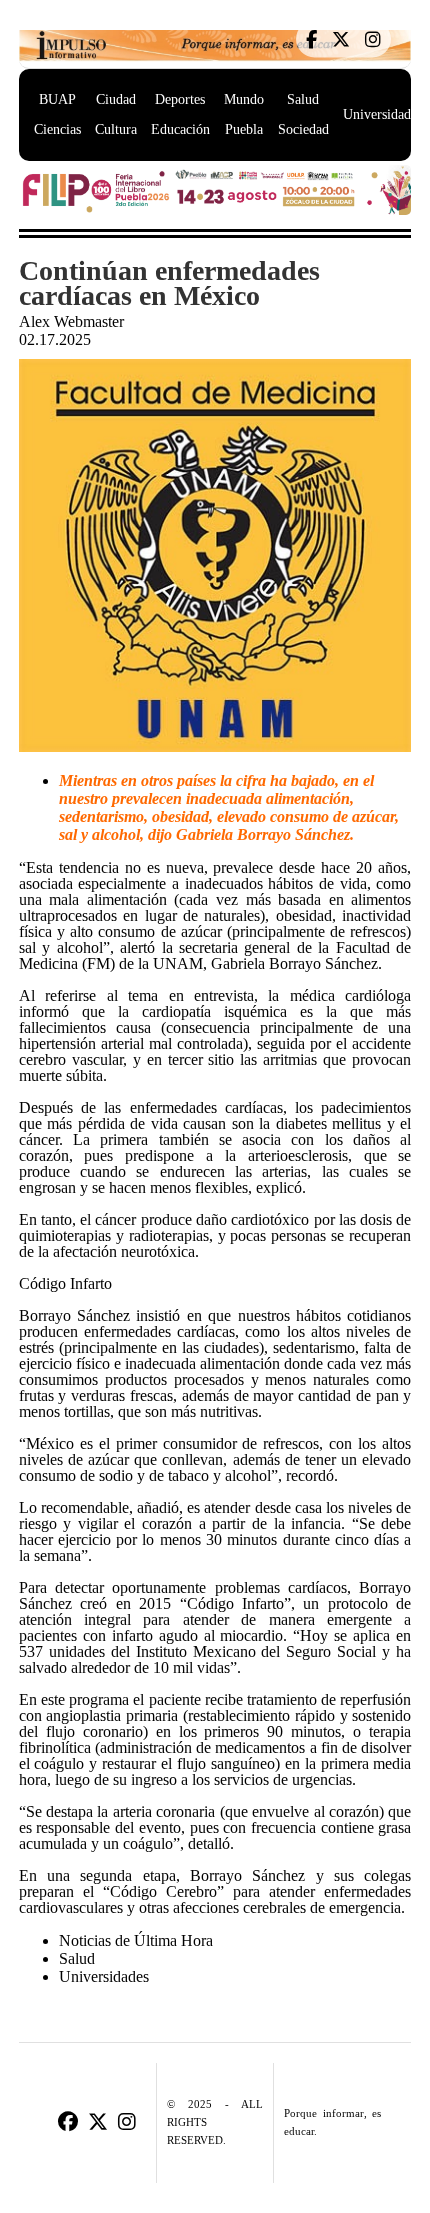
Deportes (180, 99)
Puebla (244, 129)
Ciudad (116, 99)
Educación (180, 129)
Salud (303, 99)
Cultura (116, 129)
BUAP (57, 99)
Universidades (382, 114)
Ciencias (57, 129)
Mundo (244, 99)
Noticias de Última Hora (136, 1940)
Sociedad (303, 129)
